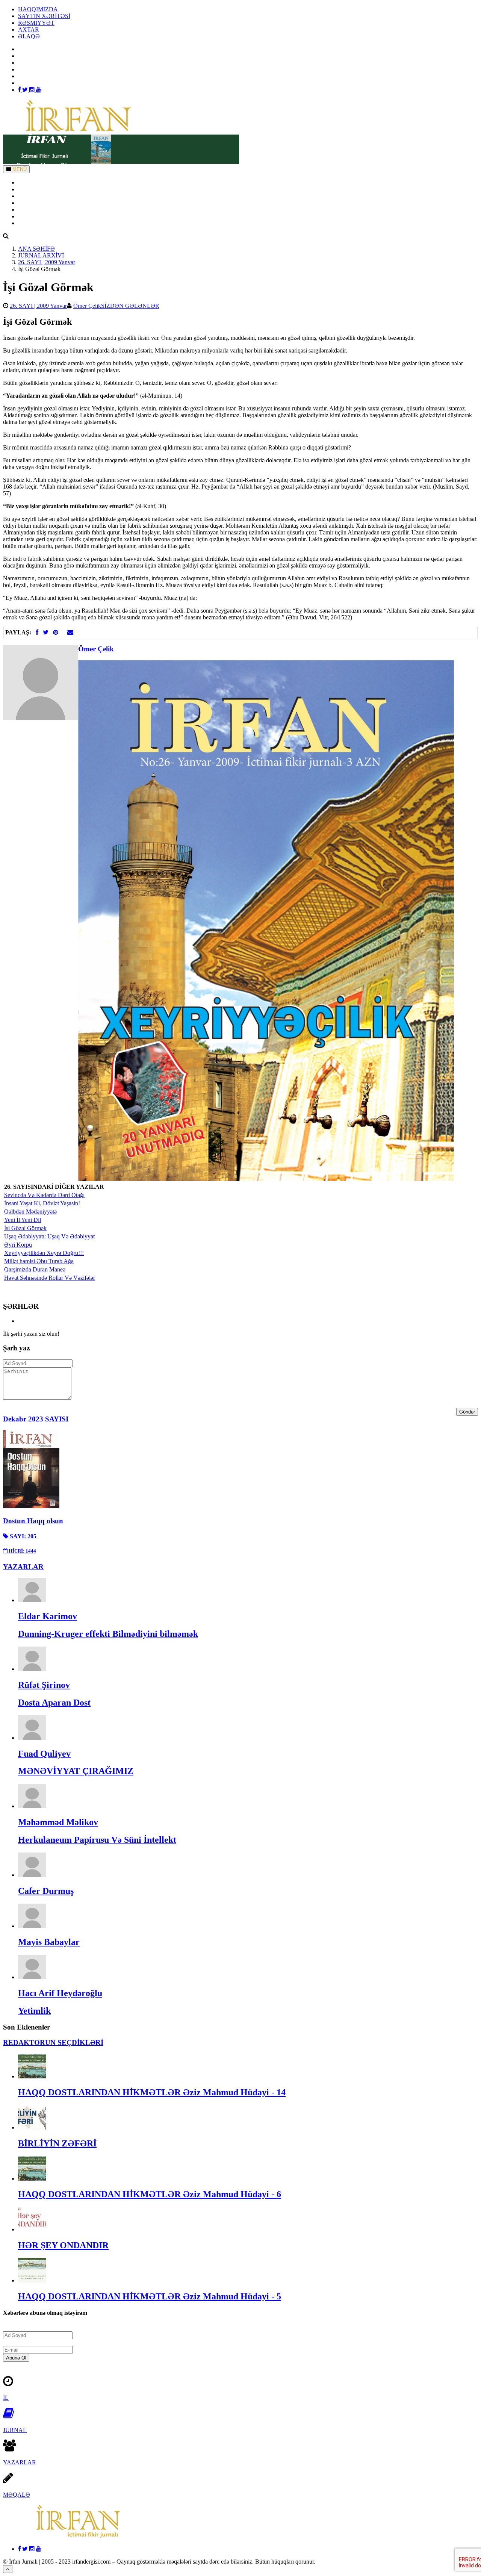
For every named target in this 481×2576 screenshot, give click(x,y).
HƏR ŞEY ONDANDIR (63, 2245)
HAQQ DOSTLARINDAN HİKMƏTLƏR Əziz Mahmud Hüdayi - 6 (150, 2194)
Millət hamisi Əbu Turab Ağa (39, 1261)
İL (6, 2398)
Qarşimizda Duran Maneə (35, 1269)
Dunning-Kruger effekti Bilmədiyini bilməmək (108, 1634)
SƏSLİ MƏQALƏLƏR (47, 210)
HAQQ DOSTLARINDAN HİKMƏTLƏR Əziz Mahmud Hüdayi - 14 (152, 2092)
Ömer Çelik (87, 306)
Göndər (467, 1412)
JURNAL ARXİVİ (41, 255)
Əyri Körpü (18, 1245)
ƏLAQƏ (29, 36)
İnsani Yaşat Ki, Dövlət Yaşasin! (42, 1203)
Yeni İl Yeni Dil (23, 1220)
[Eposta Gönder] (70, 632)
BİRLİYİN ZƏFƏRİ (57, 2143)
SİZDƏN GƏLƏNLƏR (130, 306)
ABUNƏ (29, 216)
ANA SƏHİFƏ (36, 182)
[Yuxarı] (8, 2569)
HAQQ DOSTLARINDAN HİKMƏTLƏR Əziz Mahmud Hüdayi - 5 (150, 2296)
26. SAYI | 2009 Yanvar (47, 262)
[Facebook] (20, 90)
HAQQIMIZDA (38, 9)
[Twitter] (26, 90)
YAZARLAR (35, 196)
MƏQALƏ (17, 2495)
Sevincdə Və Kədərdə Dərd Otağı (44, 1195)
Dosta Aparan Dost (54, 1703)
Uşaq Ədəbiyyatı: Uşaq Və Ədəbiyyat (49, 1236)
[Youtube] (39, 90)
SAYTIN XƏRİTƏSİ (44, 16)
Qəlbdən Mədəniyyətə (30, 1212)
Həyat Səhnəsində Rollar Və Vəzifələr (50, 1278)
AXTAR (29, 30)
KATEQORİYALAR (44, 203)
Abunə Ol (16, 2358)
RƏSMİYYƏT (36, 23)
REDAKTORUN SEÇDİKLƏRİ (53, 2042)
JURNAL (15, 2430)
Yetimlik (34, 2011)
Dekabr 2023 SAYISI (36, 1419)
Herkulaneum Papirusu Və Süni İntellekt (97, 1840)
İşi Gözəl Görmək (25, 1228)
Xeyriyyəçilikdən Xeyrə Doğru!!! (44, 1253)
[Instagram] (33, 90)
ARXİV (28, 189)
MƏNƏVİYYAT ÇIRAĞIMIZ (76, 1771)
